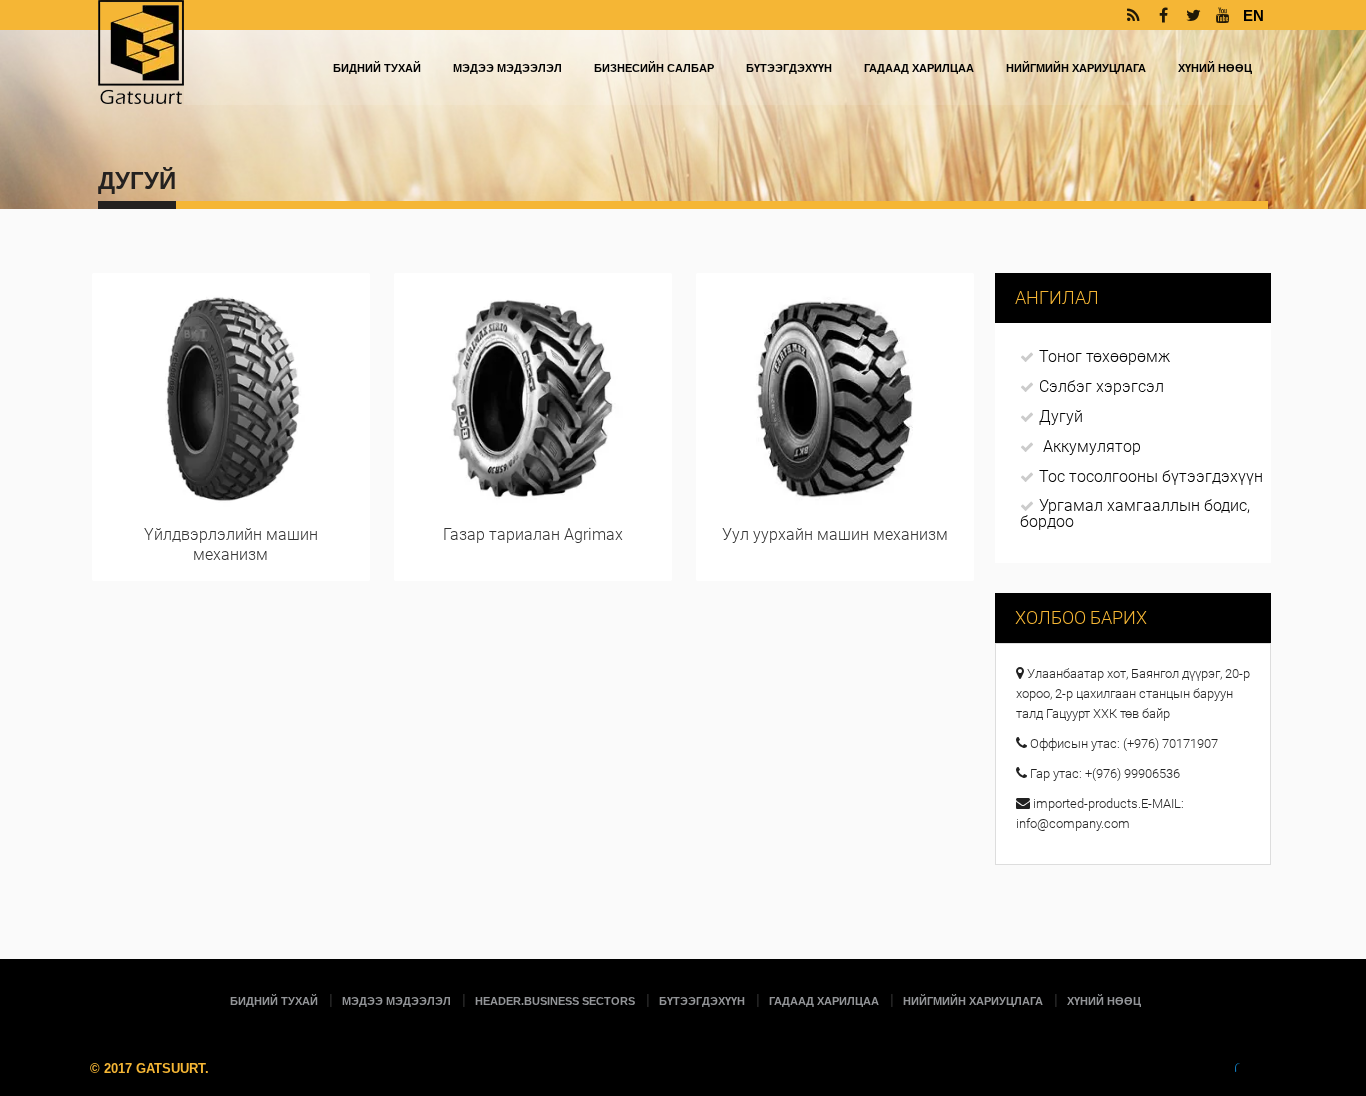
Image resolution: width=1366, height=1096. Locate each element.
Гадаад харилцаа (919, 68)
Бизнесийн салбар (654, 68)
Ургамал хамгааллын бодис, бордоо (1135, 513)
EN (1253, 15)
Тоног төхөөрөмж (1104, 356)
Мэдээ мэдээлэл (507, 68)
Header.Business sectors (555, 1001)
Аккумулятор (1092, 446)
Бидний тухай (377, 68)
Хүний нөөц (1215, 68)
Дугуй (1061, 416)
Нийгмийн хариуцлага (1076, 68)
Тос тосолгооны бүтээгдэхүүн (1151, 476)
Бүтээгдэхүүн (789, 68)
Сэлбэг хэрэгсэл (1101, 386)
